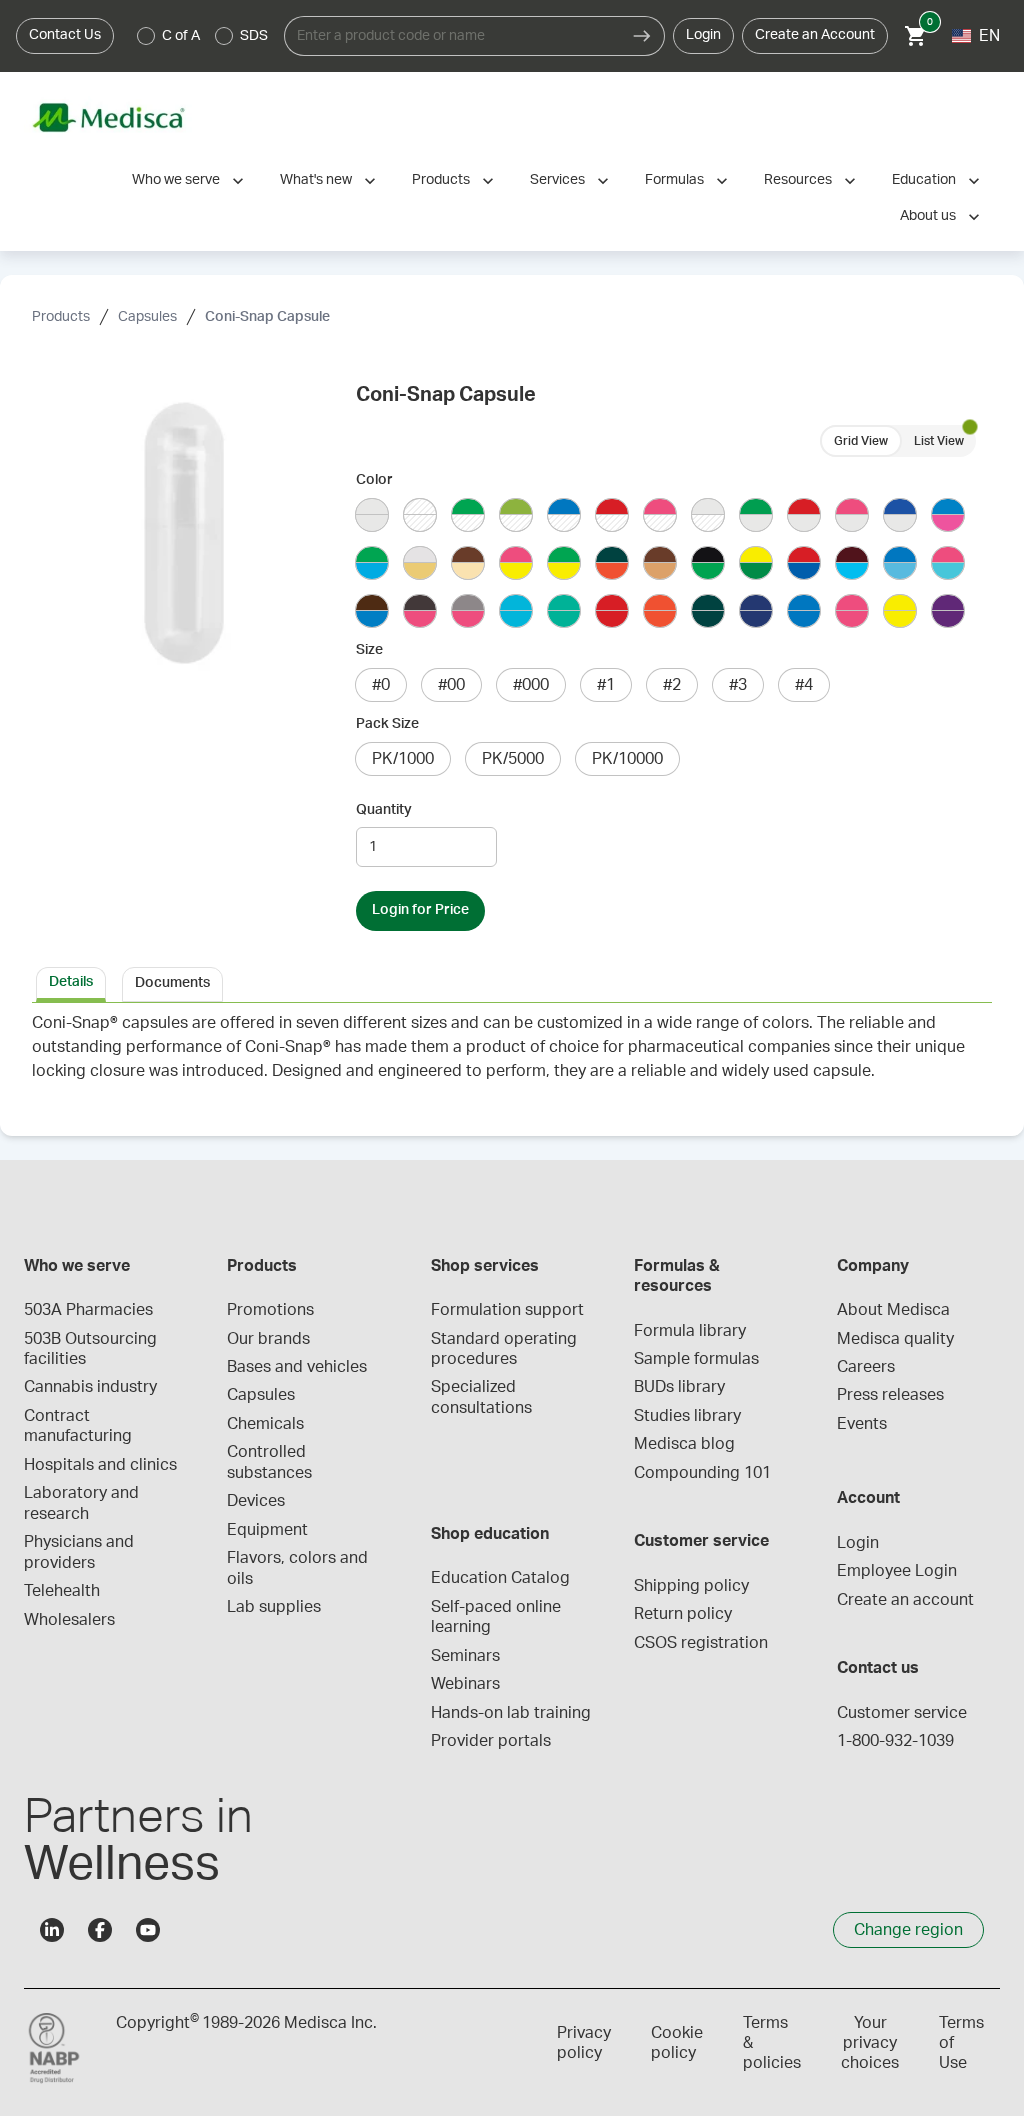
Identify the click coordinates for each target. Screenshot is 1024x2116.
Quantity (384, 810)
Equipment (267, 1530)
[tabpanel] (512, 1057)
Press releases (890, 1395)
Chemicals (265, 1424)
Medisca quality (895, 1339)
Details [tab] (71, 982)
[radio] (146, 36)
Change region (908, 1930)
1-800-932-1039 (895, 1741)
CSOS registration (701, 1643)
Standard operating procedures (506, 1349)
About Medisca (893, 1310)
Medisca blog (684, 1444)
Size (369, 650)
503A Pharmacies (88, 1310)
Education (924, 180)
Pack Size (387, 724)
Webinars (465, 1684)
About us (928, 216)
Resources (798, 180)
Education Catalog (500, 1578)
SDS (254, 36)
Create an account (905, 1600)
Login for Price (420, 910)
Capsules (147, 317)
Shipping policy (691, 1586)
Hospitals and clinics (100, 1465)
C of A (181, 36)
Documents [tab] (172, 983)
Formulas (674, 180)
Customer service (902, 1713)
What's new (316, 180)
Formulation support (507, 1310)
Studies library (687, 1416)
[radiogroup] (203, 36)
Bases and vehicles (297, 1367)
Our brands (268, 1339)
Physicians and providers (81, 1552)
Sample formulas (696, 1359)
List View (939, 441)
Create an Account (815, 35)
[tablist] (512, 983)
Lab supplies (274, 1607)
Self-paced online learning (498, 1617)
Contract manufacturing (78, 1426)
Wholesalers (69, 1620)
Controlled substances (269, 1462)
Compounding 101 (702, 1473)
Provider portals (491, 1741)
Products (441, 180)
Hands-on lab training (511, 1713)
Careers (866, 1367)
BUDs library (679, 1387)
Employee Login (897, 1571)
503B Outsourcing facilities (92, 1349)
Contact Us (65, 35)
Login (703, 35)
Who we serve (176, 180)
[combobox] (452, 36)
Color (374, 480)
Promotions (270, 1310)
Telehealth (62, 1591)
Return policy (683, 1614)
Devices (256, 1501)
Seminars (465, 1656)
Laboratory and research (83, 1503)
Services (557, 180)
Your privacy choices (870, 2043)
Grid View (861, 441)
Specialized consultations (481, 1397)
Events (862, 1424)
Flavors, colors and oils (299, 1568)
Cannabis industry (90, 1387)
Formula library (690, 1331)
